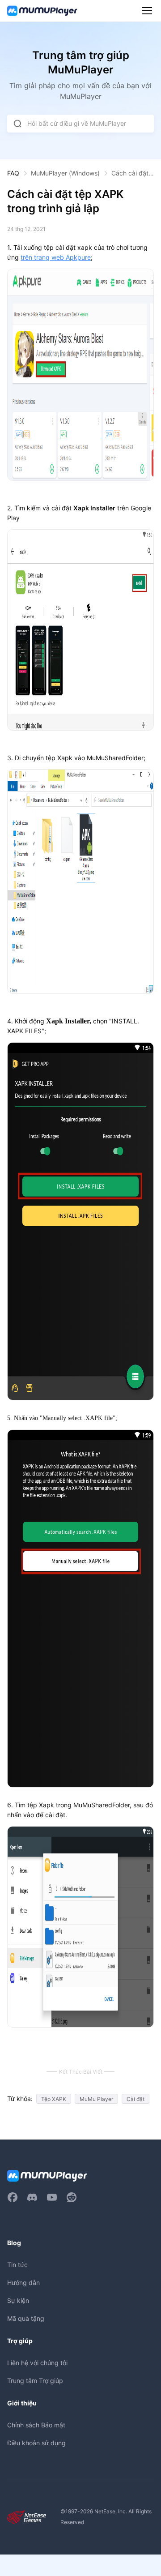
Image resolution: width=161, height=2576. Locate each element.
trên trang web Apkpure (56, 257)
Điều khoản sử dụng (36, 2443)
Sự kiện (18, 2300)
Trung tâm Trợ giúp (35, 2381)
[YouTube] (52, 2197)
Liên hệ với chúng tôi (37, 2363)
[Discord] (32, 2197)
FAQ (13, 173)
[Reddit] (72, 2197)
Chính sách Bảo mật (36, 2425)
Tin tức (17, 2265)
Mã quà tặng (26, 2318)
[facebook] (13, 2197)
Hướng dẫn (23, 2283)
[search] (17, 124)
